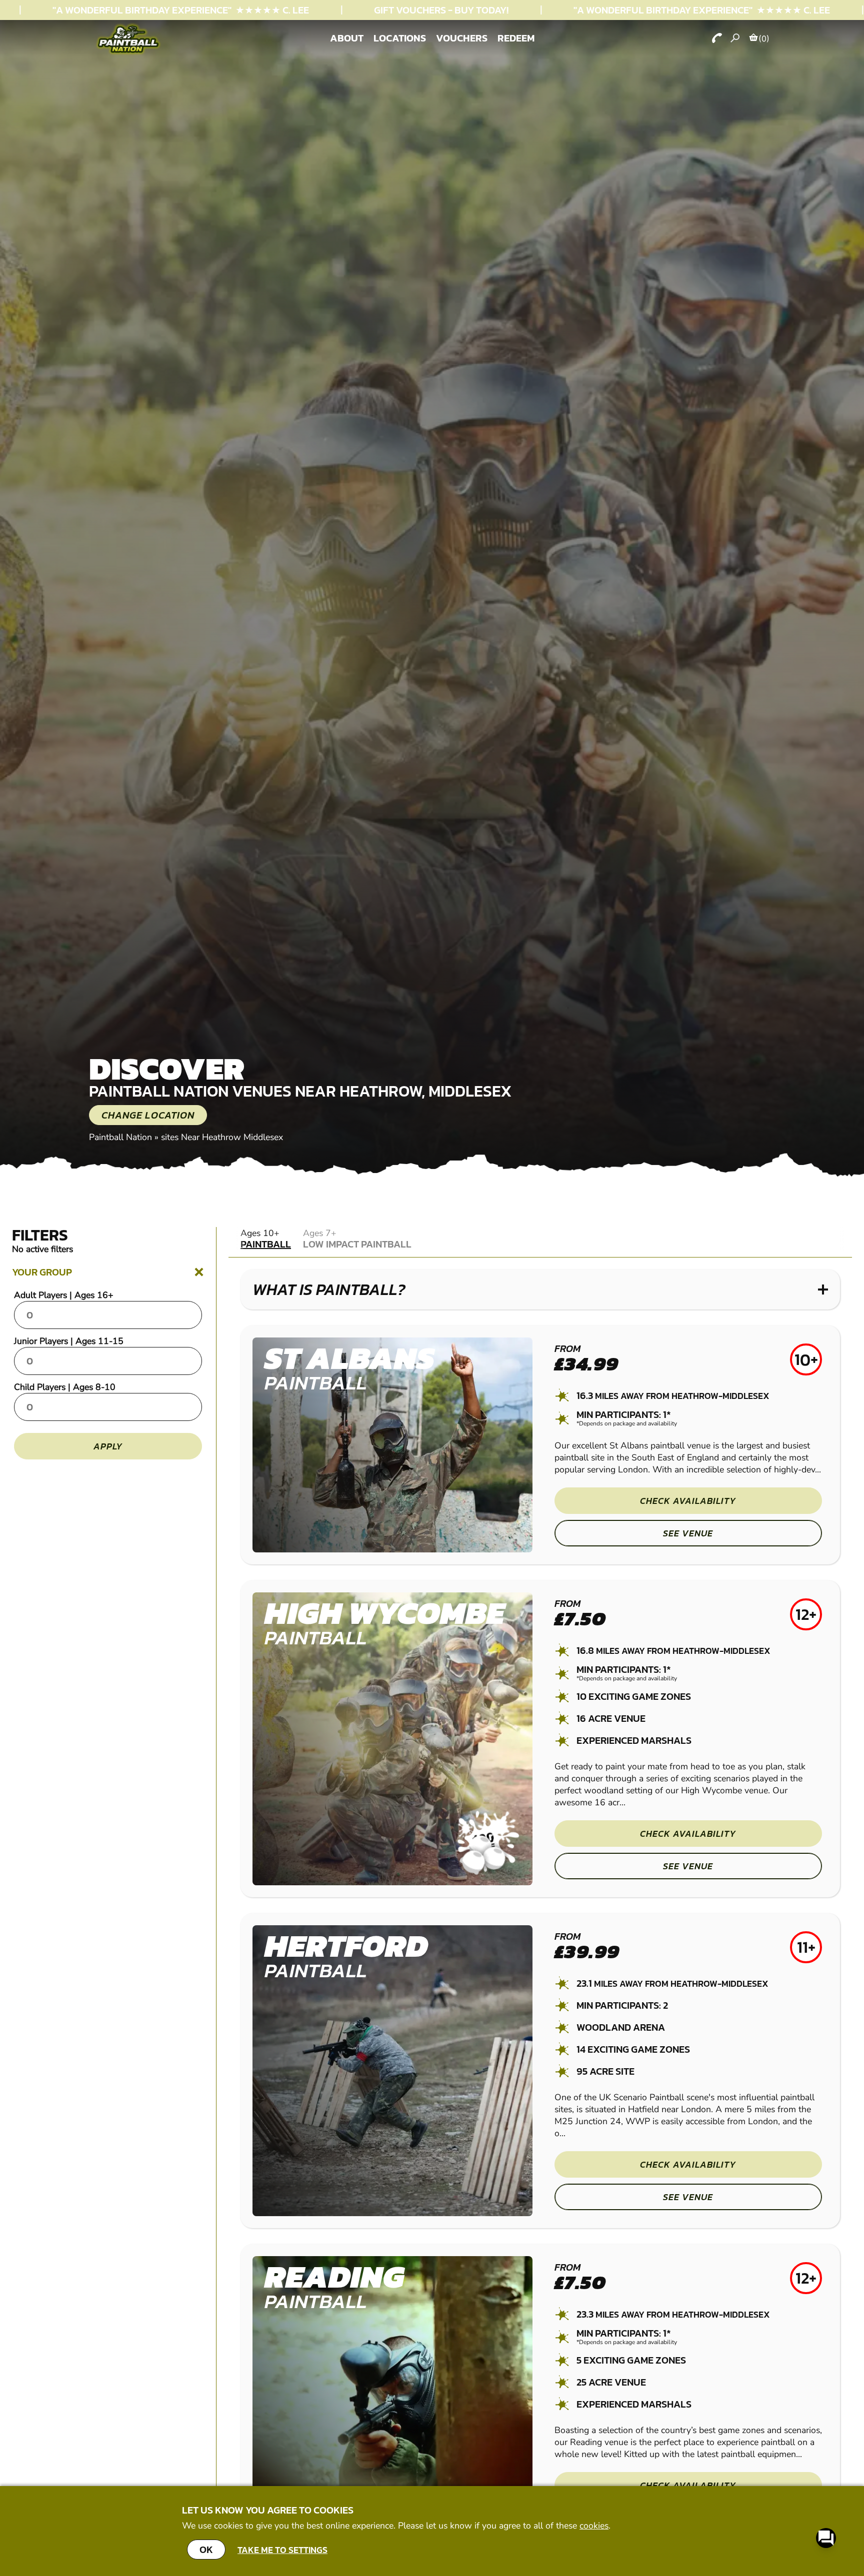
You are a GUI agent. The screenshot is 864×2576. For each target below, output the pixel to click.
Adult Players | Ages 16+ (64, 1295)
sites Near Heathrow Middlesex (222, 1137)
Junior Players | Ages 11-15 (69, 1341)
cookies (594, 2526)
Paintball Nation (120, 1137)
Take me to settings (282, 2550)
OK (206, 2550)
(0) (764, 38)
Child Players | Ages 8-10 (65, 1387)
